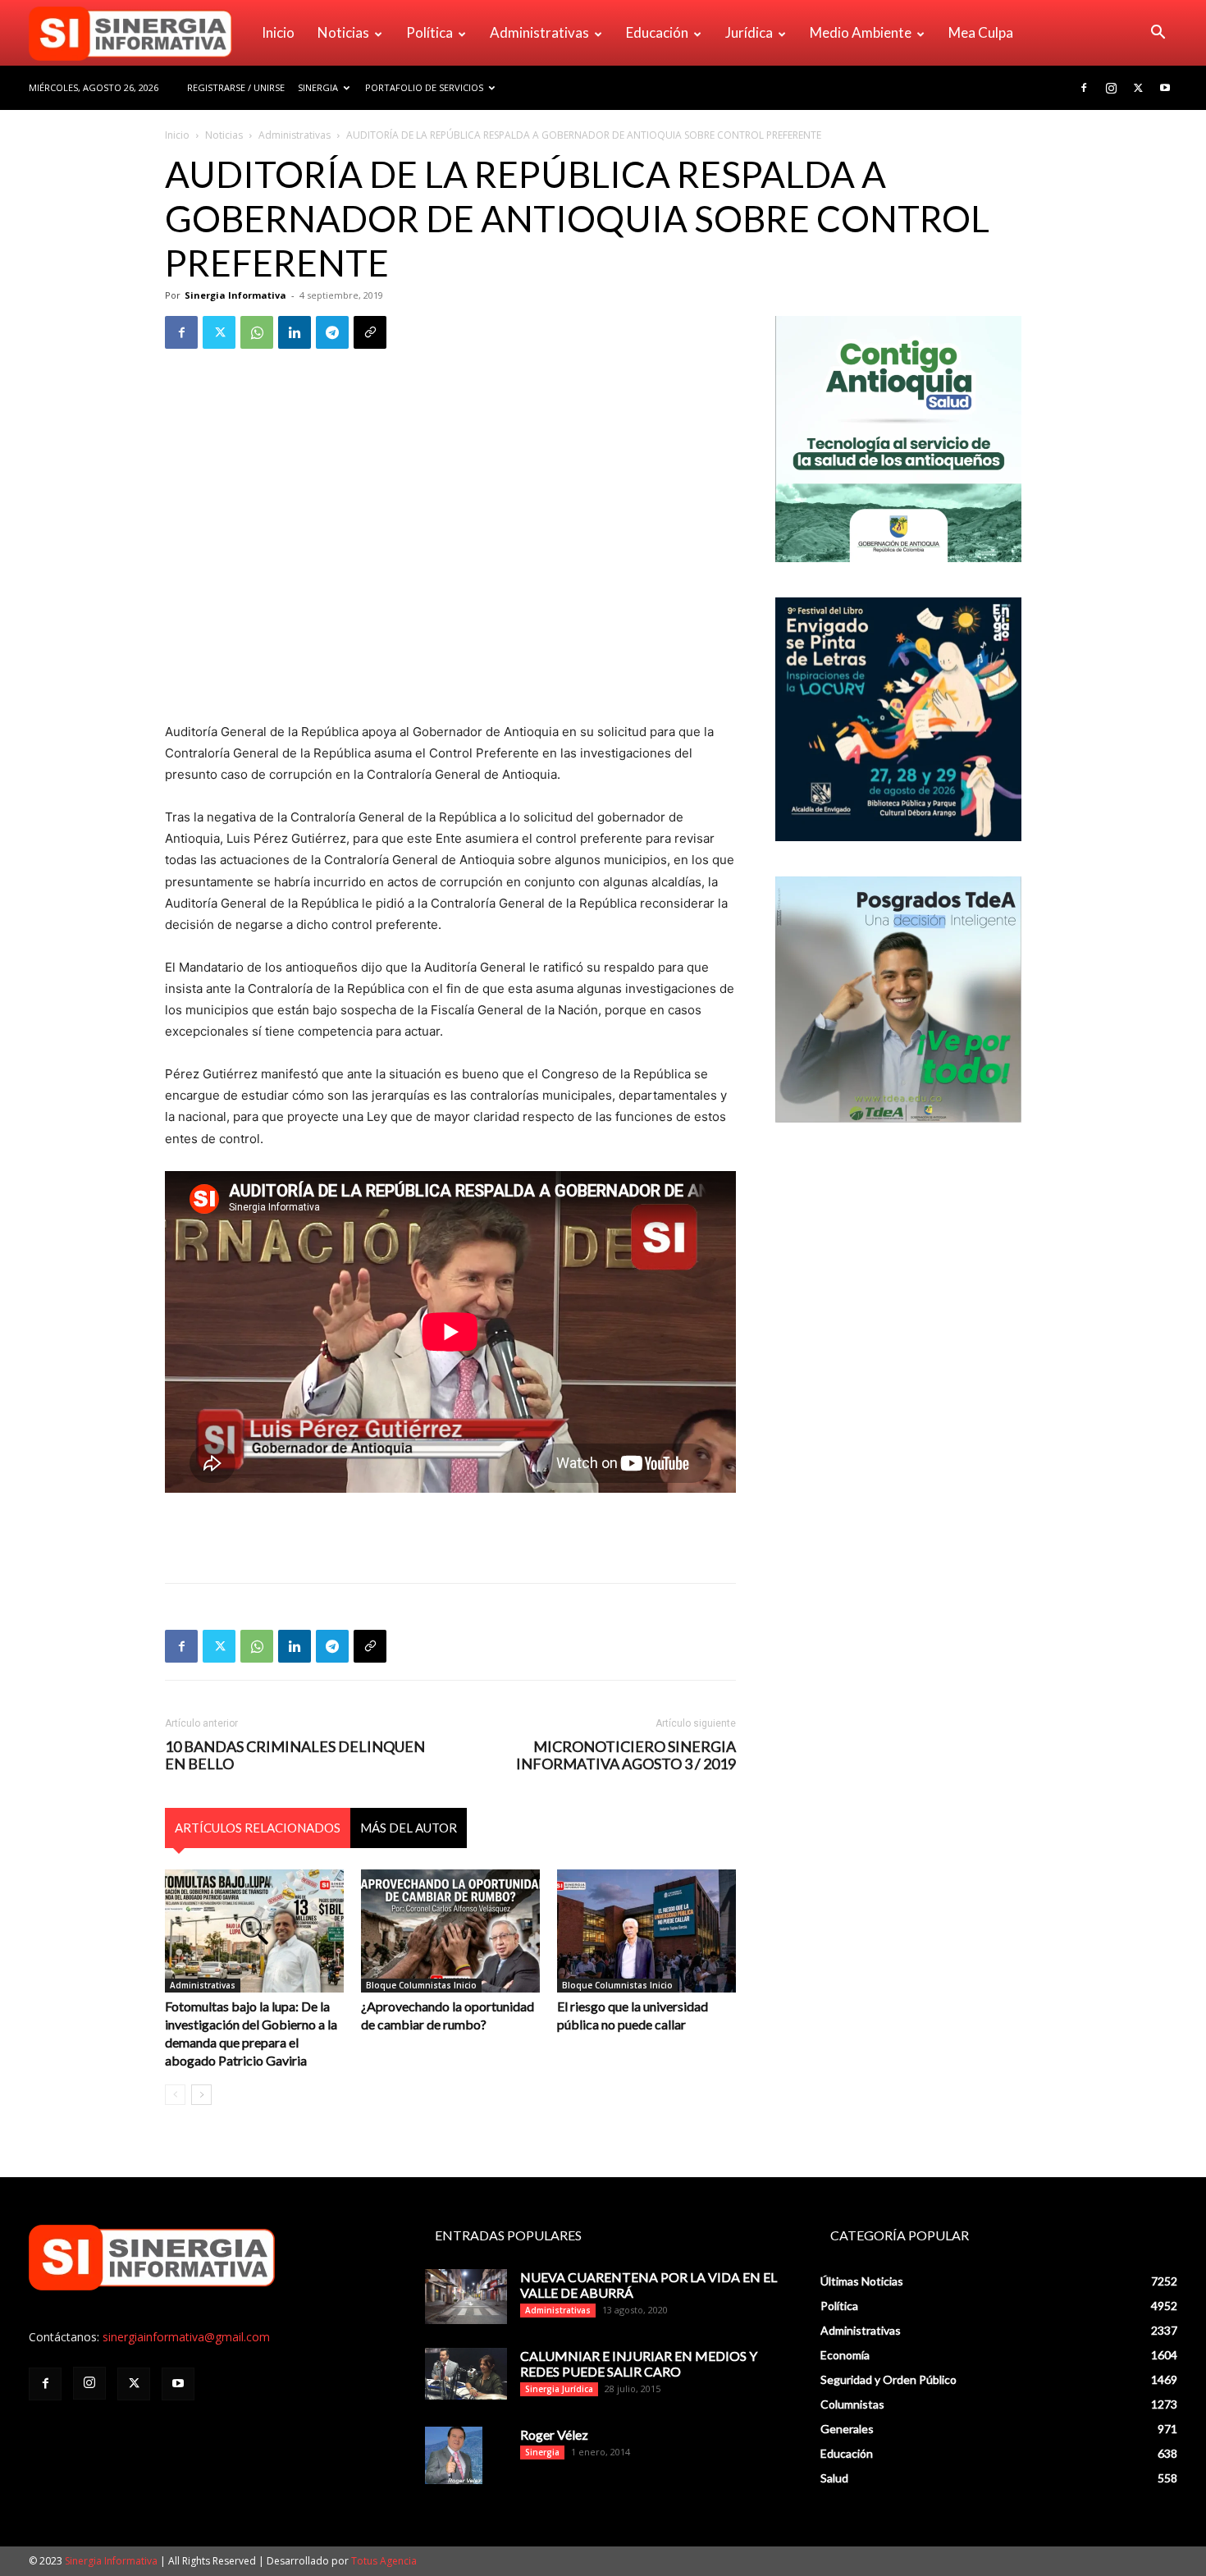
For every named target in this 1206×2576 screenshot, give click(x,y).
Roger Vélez (554, 2434)
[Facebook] (1084, 88)
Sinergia (318, 87)
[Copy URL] (370, 332)
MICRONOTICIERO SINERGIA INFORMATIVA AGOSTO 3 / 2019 (626, 1755)
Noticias (343, 32)
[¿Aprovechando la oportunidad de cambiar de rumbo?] (450, 1931)
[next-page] (201, 2095)
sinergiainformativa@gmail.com (186, 2337)
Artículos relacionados (258, 1828)
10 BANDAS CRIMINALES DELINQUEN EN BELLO (295, 1755)
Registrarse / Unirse (236, 87)
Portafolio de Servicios (424, 87)
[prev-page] (175, 2095)
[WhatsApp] (257, 332)
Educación (657, 32)
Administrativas (539, 32)
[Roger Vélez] (454, 2455)
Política (429, 32)
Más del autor (409, 1828)
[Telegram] (332, 332)
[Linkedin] (295, 332)
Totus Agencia (384, 2561)
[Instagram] (1111, 88)
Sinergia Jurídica (559, 2389)
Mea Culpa (981, 32)
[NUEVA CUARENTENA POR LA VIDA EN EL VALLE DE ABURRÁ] (466, 2297)
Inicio (278, 32)
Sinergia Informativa (235, 295)
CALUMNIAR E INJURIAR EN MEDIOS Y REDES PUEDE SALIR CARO (639, 2363)
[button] (1158, 34)
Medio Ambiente (861, 32)
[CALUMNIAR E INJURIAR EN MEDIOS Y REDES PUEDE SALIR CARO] (466, 2374)
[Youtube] (1165, 88)
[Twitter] (1138, 88)
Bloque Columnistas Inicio (421, 1985)
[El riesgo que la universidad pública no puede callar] (646, 1931)
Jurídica (749, 32)
